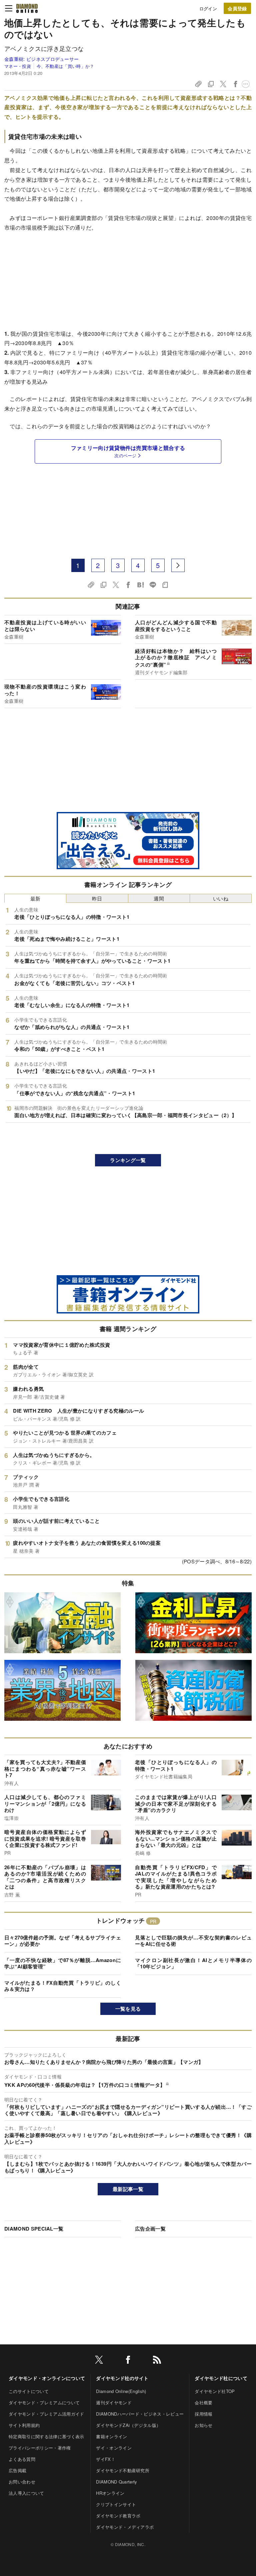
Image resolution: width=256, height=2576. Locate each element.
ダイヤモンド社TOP (215, 2391)
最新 (35, 898)
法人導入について (26, 2493)
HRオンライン (110, 2493)
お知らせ (203, 2425)
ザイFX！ (106, 2459)
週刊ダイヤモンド (114, 2402)
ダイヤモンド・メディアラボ (125, 2527)
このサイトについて (29, 2391)
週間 (159, 898)
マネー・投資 (18, 66)
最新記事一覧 (128, 2189)
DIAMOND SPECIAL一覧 (34, 2229)
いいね (221, 898)
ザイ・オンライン (114, 2448)
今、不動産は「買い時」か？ (65, 66)
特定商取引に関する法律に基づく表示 (46, 2436)
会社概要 (203, 2402)
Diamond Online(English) (121, 2391)
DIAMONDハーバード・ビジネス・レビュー (140, 2414)
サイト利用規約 (24, 2425)
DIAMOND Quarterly (116, 2482)
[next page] (178, 565)
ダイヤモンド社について (221, 2378)
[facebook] (128, 2361)
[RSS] (157, 2361)
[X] (99, 2361)
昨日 (97, 898)
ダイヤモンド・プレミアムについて (44, 2402)
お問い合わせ (22, 2482)
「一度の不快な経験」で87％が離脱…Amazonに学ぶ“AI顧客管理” (63, 1963)
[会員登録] (237, 8)
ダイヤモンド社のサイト (122, 2378)
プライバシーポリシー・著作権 (40, 2448)
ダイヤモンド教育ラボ (118, 2516)
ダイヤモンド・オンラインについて (47, 2378)
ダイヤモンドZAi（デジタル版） (128, 2425)
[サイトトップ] (27, 8)
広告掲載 (17, 2470)
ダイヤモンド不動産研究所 (123, 2470)
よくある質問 (22, 2459)
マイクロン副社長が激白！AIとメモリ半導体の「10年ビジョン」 (193, 1963)
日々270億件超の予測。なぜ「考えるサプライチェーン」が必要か (63, 1941)
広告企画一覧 (150, 2229)
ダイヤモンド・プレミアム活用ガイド (46, 2414)
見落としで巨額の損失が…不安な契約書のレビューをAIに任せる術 (193, 1941)
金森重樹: (41, 59)
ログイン (208, 8)
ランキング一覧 (128, 1160)
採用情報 (203, 2414)
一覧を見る (128, 2009)
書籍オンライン (111, 2436)
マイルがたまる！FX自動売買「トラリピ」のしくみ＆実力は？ (63, 1986)
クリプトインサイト (116, 2504)
